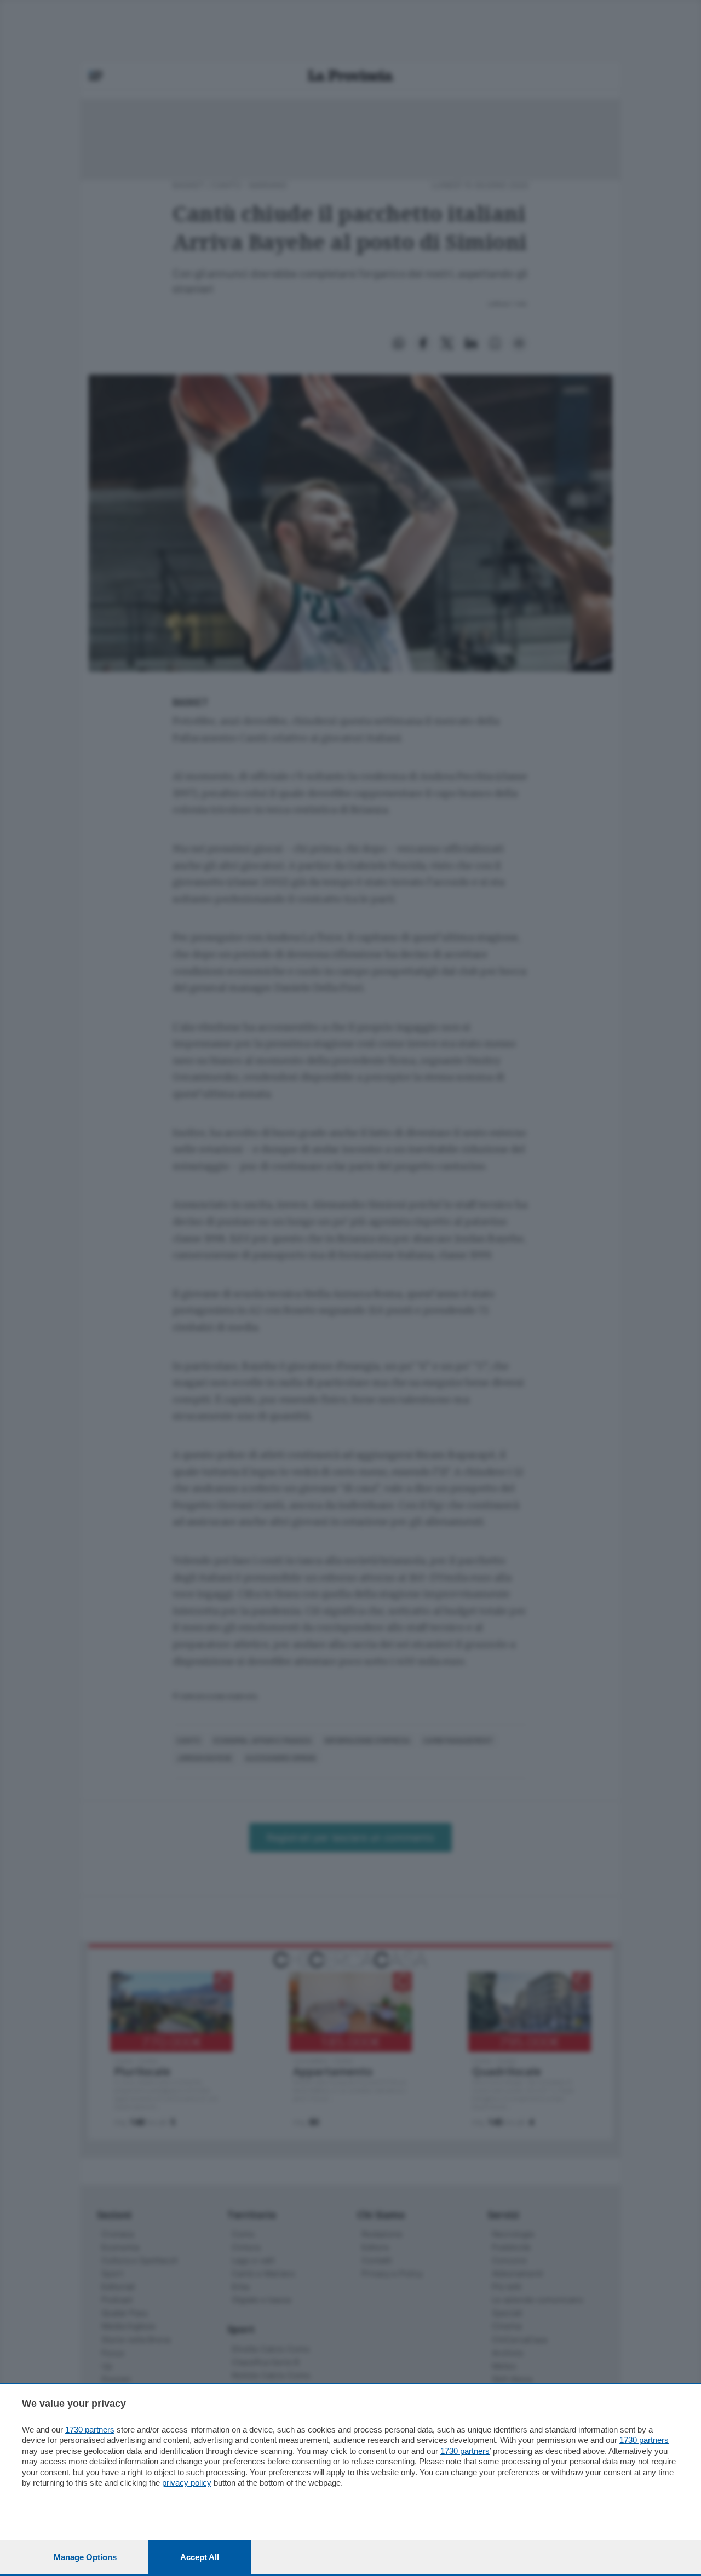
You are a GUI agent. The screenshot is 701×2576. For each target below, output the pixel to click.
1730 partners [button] (90, 2430)
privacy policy (187, 2483)
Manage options (85, 2557)
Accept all (200, 2557)
